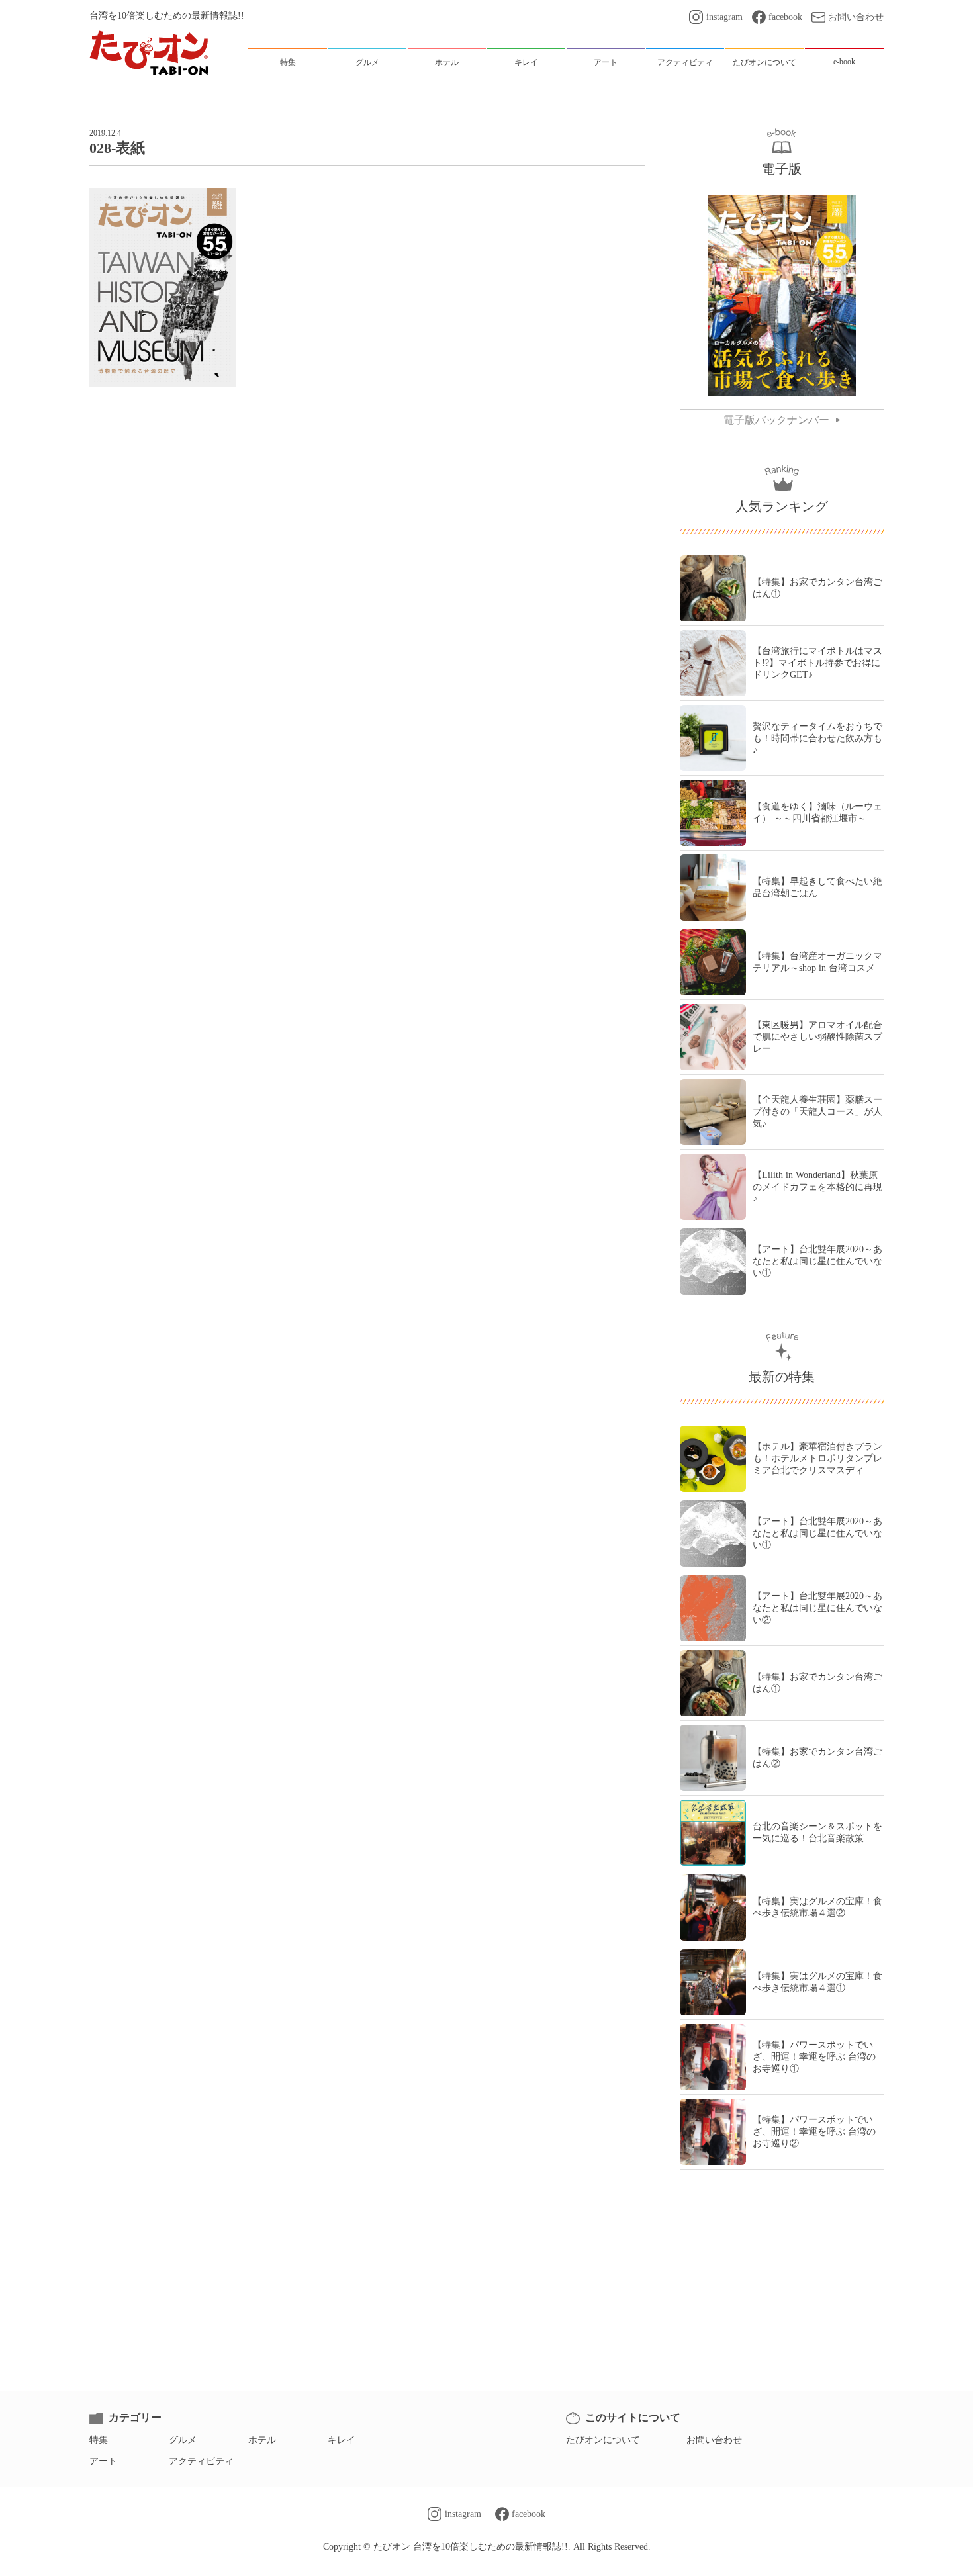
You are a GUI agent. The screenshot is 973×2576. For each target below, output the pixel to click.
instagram (724, 17)
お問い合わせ (856, 17)
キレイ (342, 2440)
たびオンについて (603, 2440)
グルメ (183, 2440)
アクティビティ (201, 2461)
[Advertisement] (367, 443)
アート (103, 2461)
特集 (99, 2440)
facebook (785, 17)
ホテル (262, 2440)
